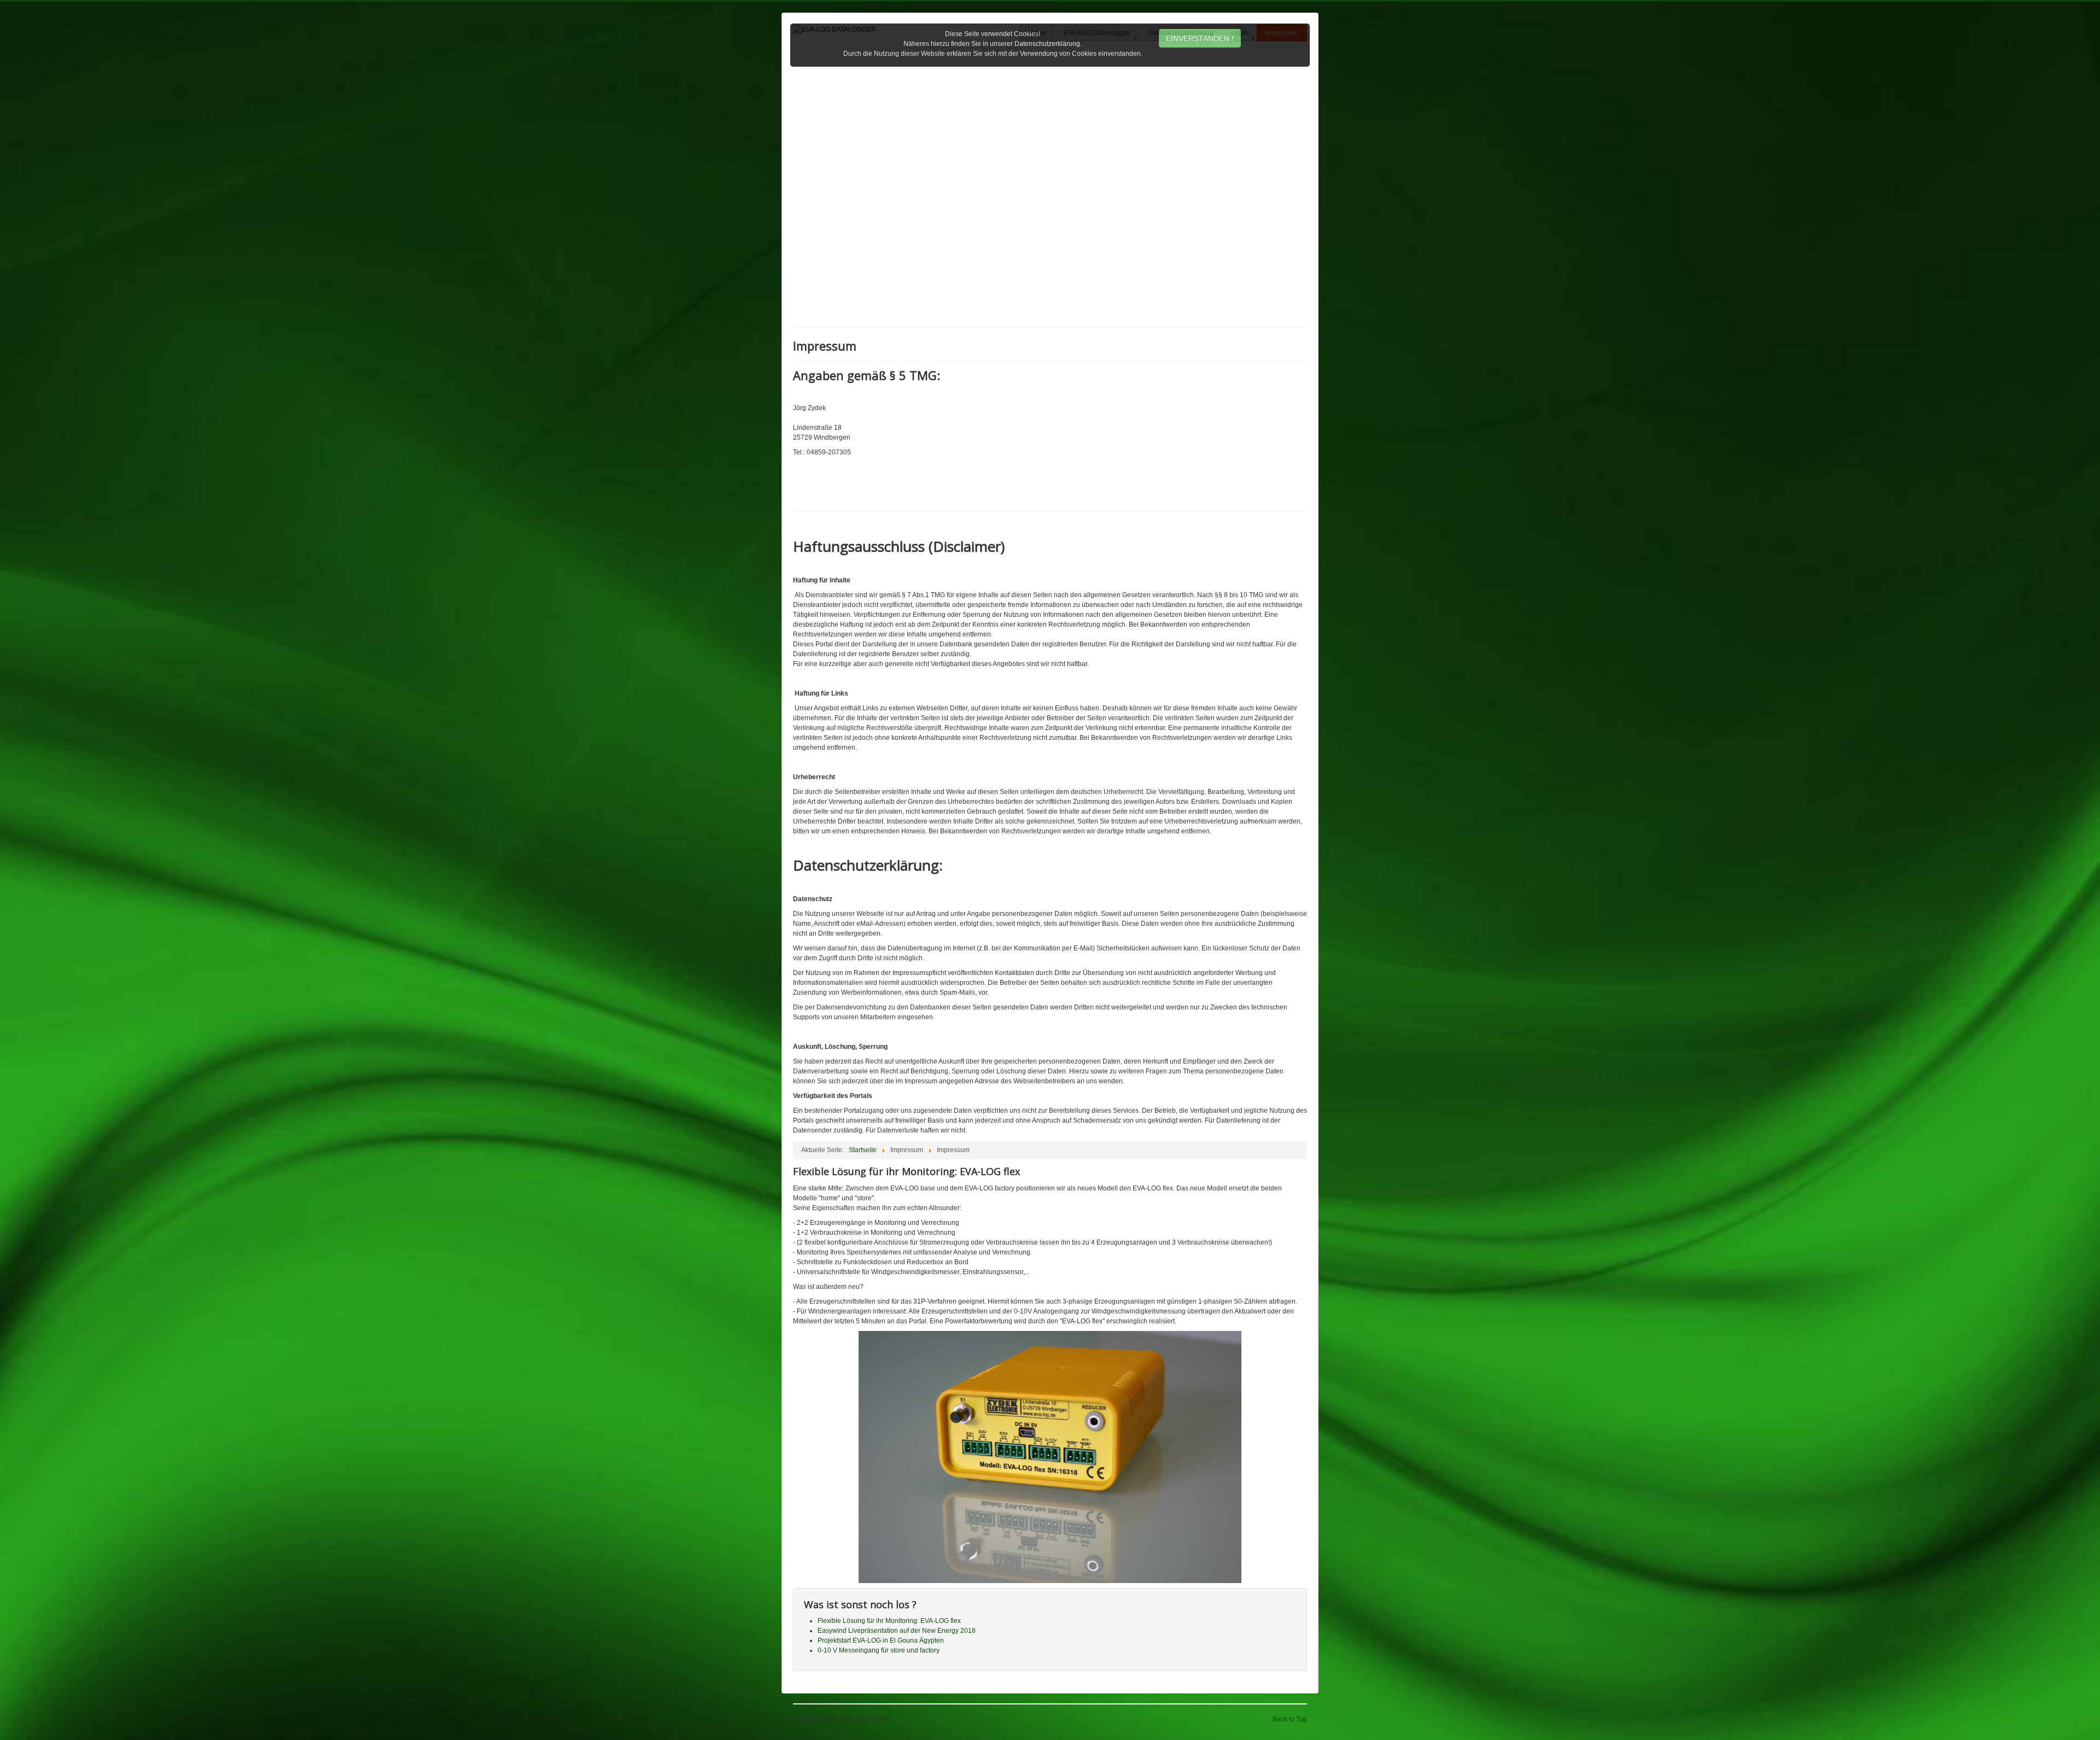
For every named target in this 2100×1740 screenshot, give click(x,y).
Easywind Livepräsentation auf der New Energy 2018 (897, 1631)
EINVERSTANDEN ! (1200, 38)
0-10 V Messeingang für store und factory (879, 1650)
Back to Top (1290, 1719)
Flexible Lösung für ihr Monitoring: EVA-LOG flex (889, 1621)
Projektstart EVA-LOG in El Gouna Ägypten (881, 1640)
